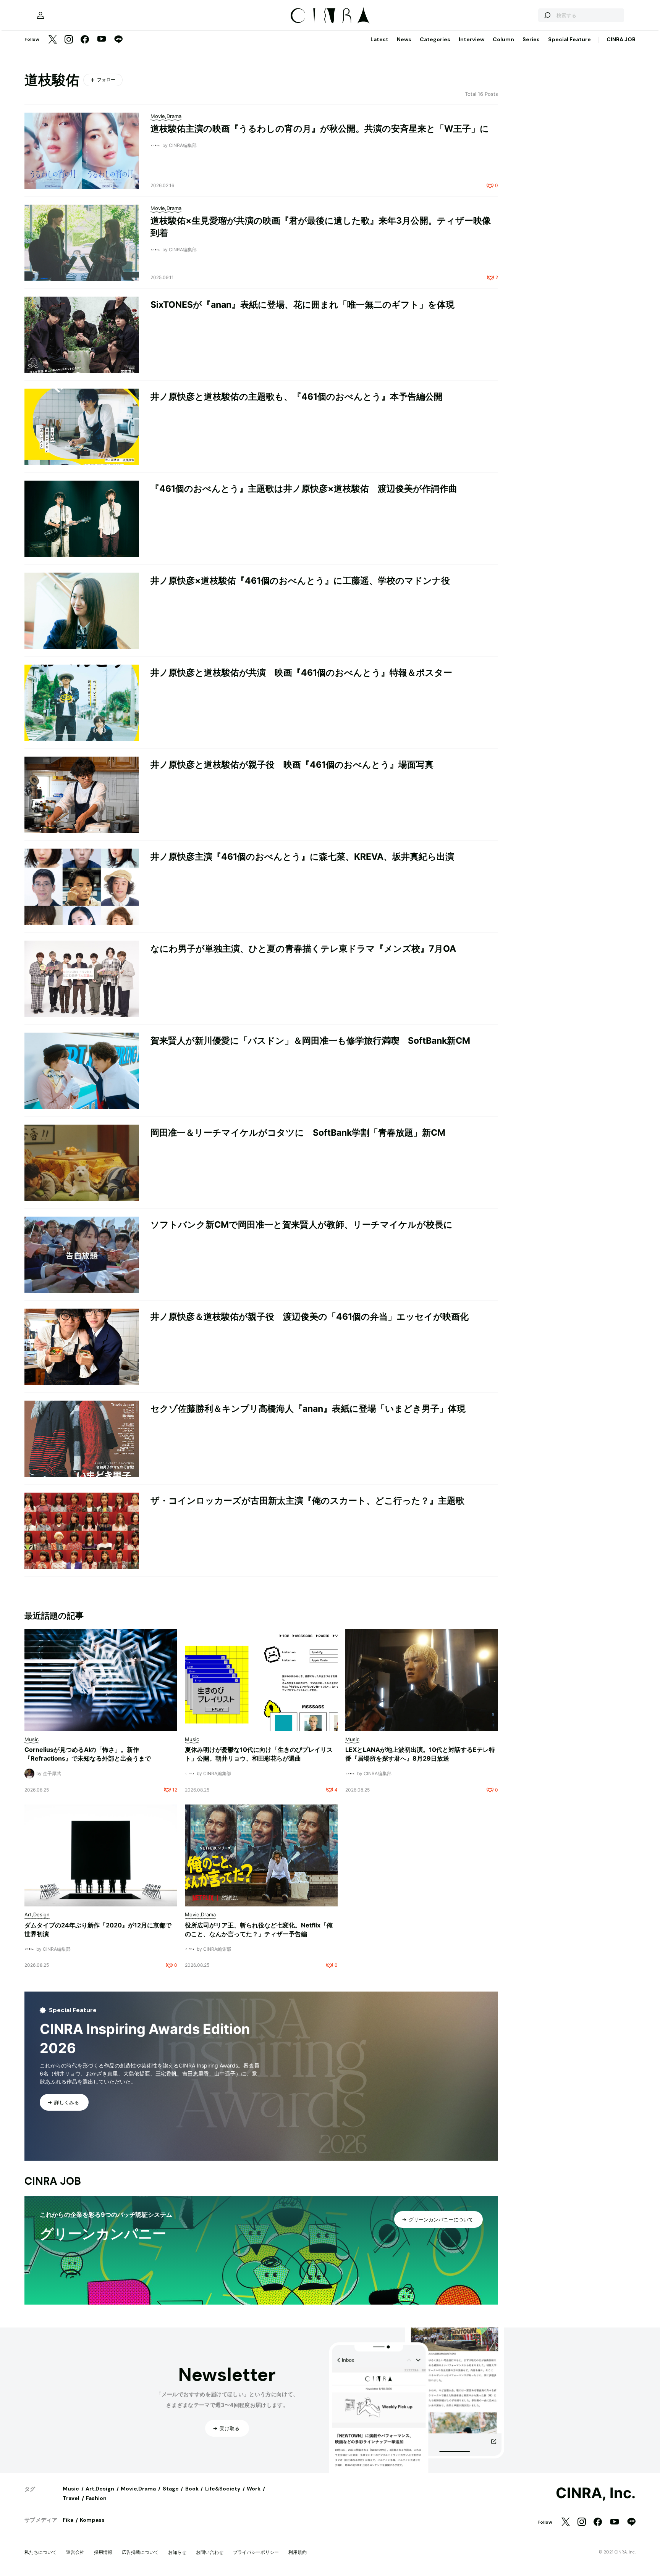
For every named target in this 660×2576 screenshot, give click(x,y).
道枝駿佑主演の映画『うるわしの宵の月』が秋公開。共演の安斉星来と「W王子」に (320, 129)
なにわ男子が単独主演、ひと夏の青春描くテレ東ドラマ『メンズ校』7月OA (303, 949)
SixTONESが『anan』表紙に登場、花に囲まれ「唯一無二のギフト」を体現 (302, 305)
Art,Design (100, 2489)
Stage (171, 2489)
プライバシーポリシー (256, 2552)
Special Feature (569, 39)
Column (503, 39)
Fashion (96, 2498)
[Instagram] (69, 40)
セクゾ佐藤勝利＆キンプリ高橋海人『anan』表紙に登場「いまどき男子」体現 (308, 1409)
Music (71, 2489)
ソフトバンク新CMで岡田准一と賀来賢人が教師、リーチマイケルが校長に (302, 1225)
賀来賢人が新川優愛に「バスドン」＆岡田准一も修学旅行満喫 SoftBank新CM (310, 1041)
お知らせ (177, 2552)
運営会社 (75, 2552)
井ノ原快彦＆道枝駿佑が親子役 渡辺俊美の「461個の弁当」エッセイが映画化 (310, 1317)
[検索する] (547, 15)
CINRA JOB (621, 39)
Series (531, 39)
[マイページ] (40, 15)
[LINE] (118, 40)
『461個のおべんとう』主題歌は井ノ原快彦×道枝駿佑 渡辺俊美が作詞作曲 (304, 489)
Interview (472, 39)
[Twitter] (53, 40)
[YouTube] (102, 40)
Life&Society (223, 2489)
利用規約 (298, 2552)
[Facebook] (85, 40)
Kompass (92, 2520)
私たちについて (40, 2552)
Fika (68, 2520)
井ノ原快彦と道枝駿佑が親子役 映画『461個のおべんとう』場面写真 (292, 765)
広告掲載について (140, 2552)
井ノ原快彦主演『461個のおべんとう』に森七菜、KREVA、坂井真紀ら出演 (302, 857)
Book (192, 2489)
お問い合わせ (210, 2552)
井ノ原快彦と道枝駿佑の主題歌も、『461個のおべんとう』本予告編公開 (297, 397)
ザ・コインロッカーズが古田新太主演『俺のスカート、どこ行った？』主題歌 (307, 1501)
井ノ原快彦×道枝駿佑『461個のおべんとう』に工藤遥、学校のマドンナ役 (300, 581)
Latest (379, 39)
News (404, 39)
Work (254, 2489)
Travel (71, 2498)
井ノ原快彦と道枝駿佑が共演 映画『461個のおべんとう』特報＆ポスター (301, 673)
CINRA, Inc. (596, 2493)
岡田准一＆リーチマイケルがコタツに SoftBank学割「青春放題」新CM (298, 1133)
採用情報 (103, 2552)
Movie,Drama (138, 2489)
